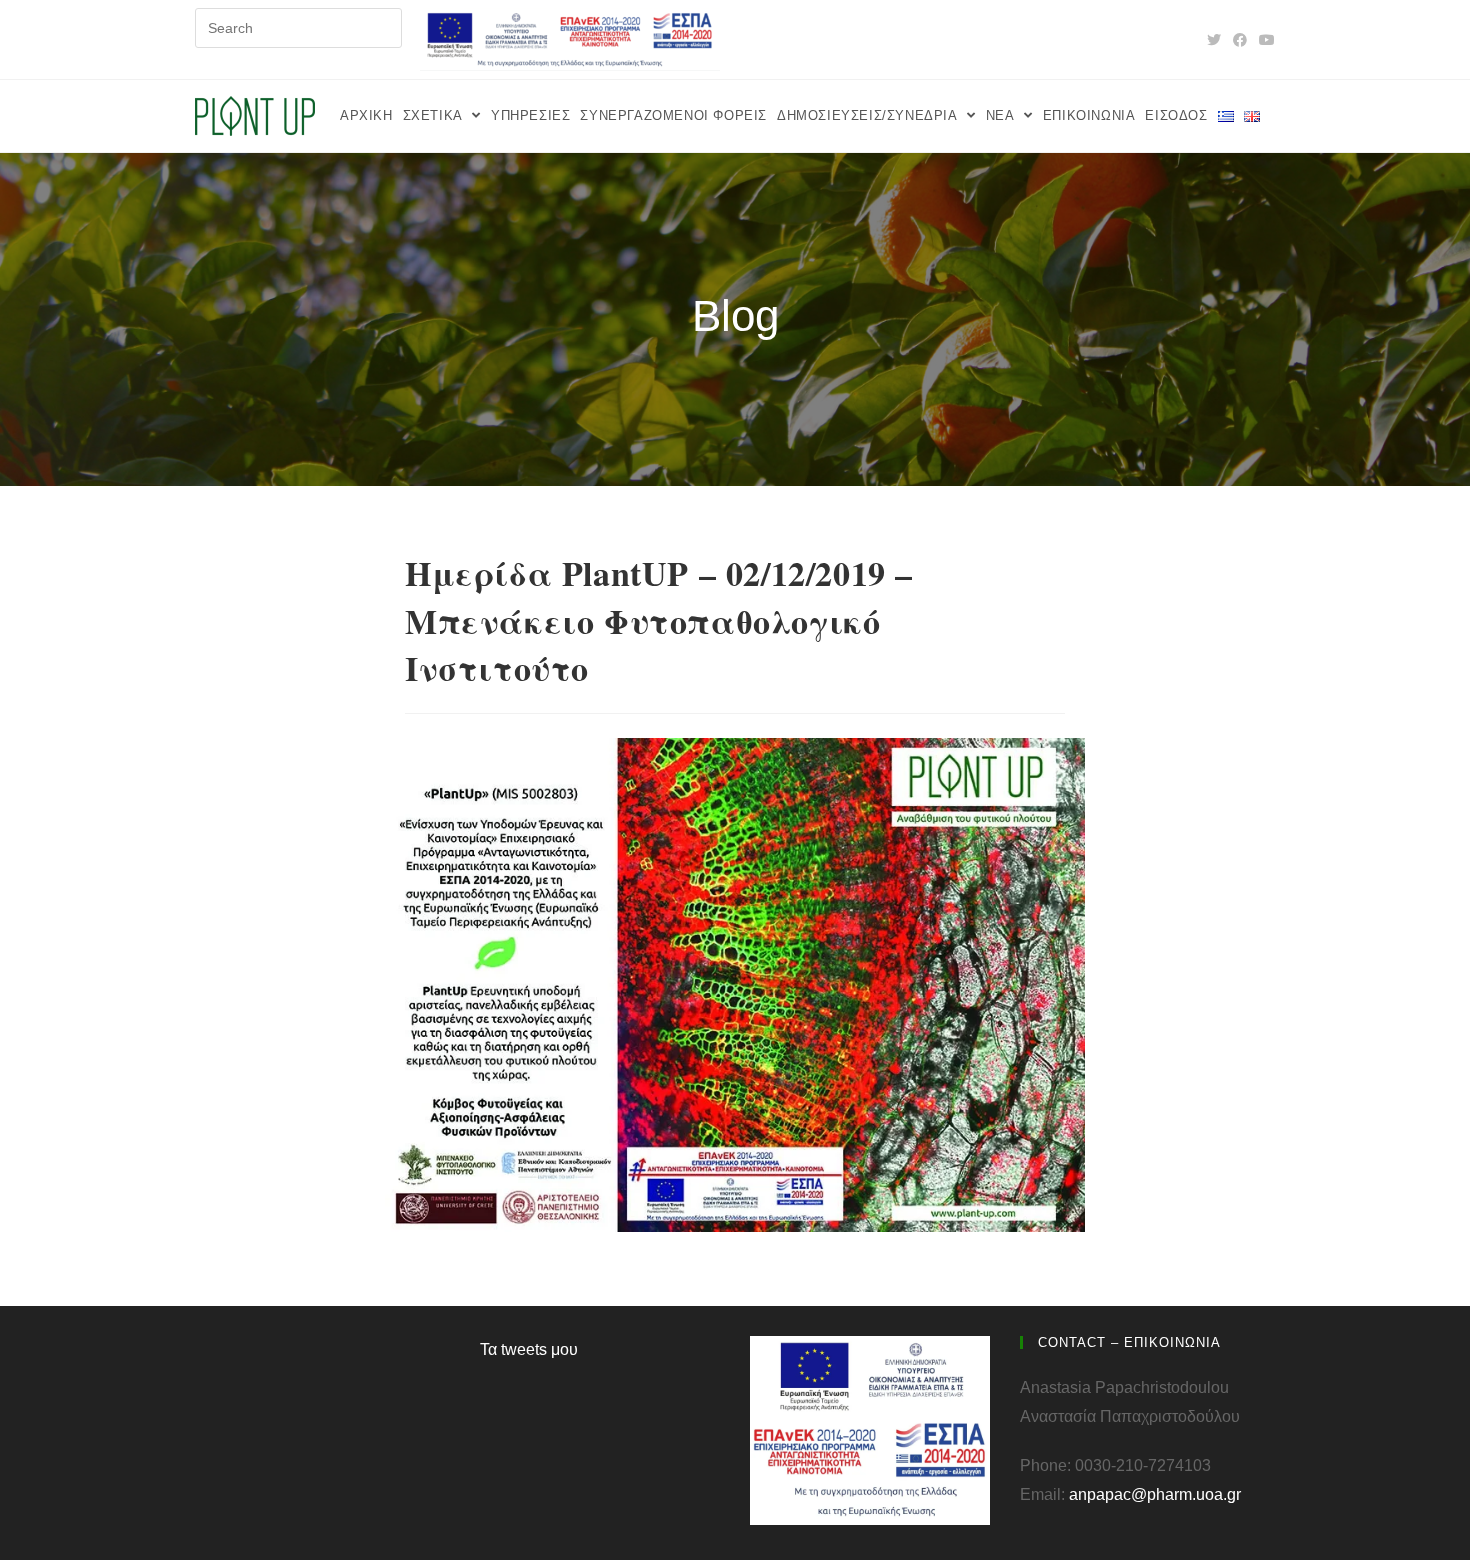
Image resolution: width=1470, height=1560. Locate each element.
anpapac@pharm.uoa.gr (1155, 1494)
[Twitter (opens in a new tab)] (1214, 40)
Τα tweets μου (529, 1349)
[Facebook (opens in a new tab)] (1240, 40)
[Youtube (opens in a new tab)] (1264, 40)
